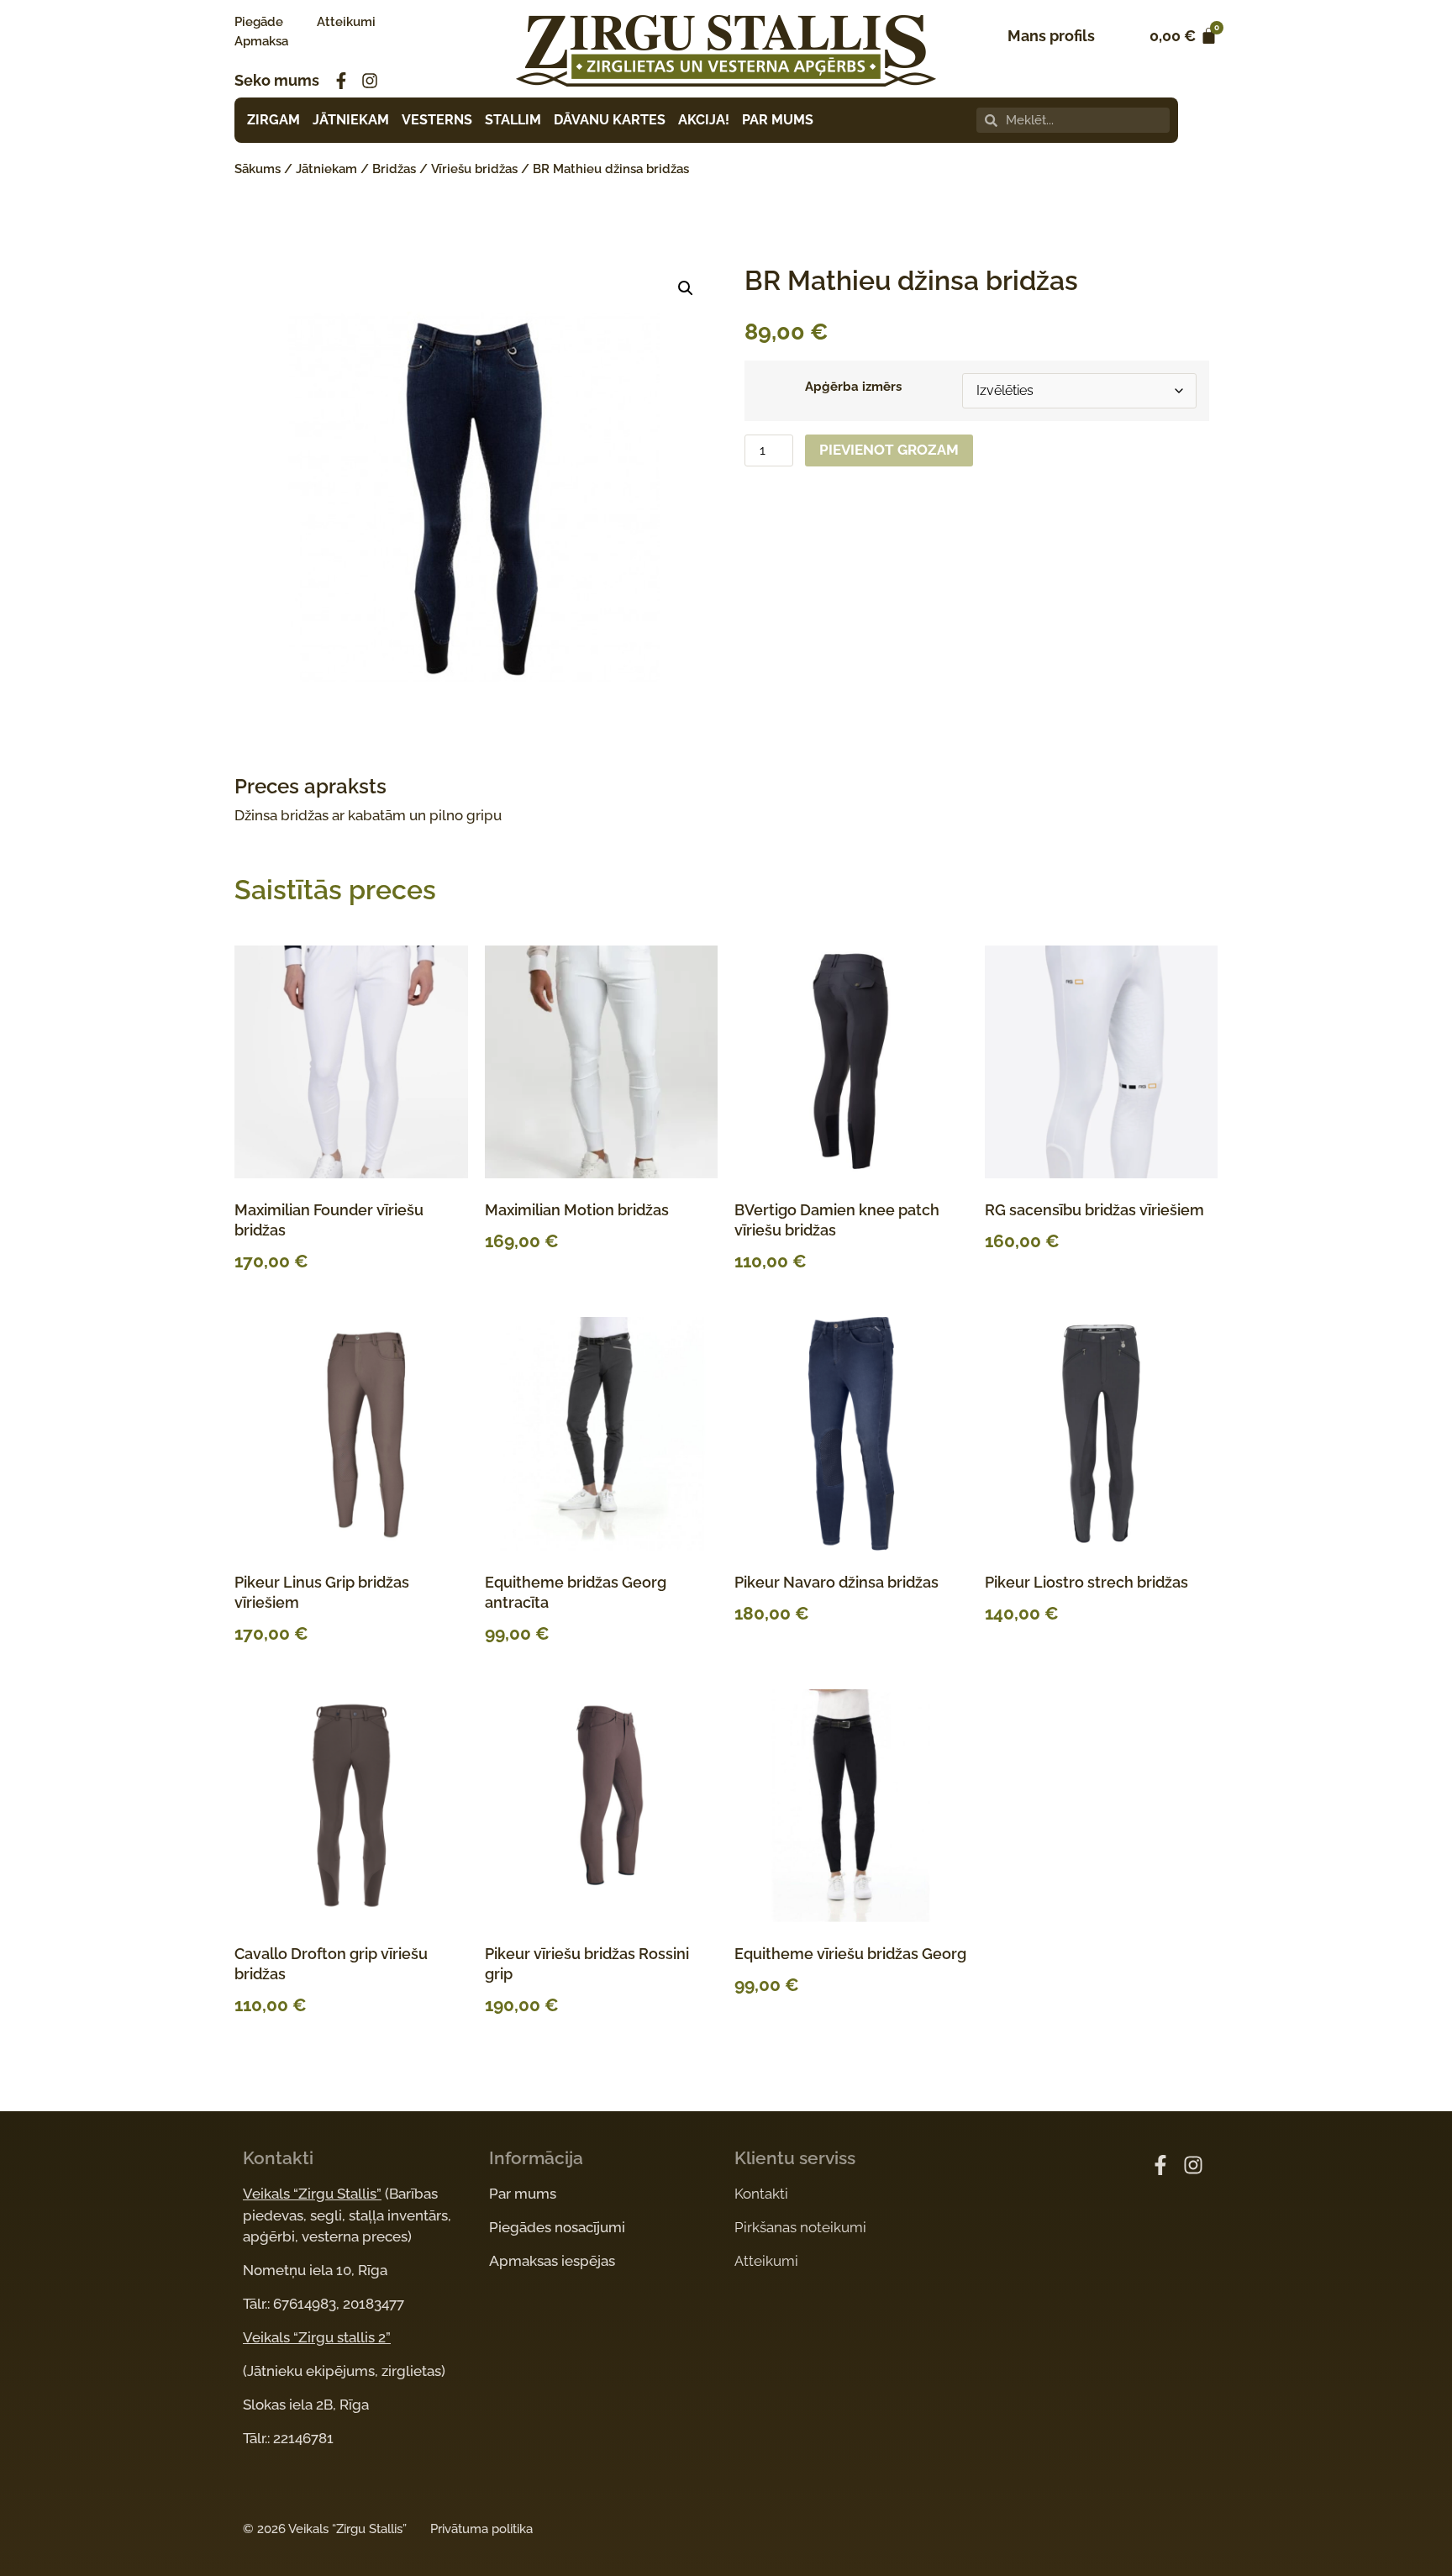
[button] (686, 288)
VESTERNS (437, 120)
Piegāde (259, 22)
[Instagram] (370, 81)
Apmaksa (261, 41)
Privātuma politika (481, 2529)
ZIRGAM (274, 120)
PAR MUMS (778, 120)
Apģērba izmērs (853, 387)
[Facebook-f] (341, 81)
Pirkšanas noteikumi (800, 2227)
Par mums (523, 2194)
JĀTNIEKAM (351, 120)
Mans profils (1051, 36)
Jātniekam (326, 169)
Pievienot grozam (889, 450)
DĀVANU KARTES (610, 120)
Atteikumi (346, 22)
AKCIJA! (704, 120)
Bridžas (394, 169)
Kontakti (761, 2194)
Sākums (258, 169)
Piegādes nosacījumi (557, 2227)
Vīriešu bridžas (474, 169)
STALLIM (513, 120)
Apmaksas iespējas (552, 2261)
